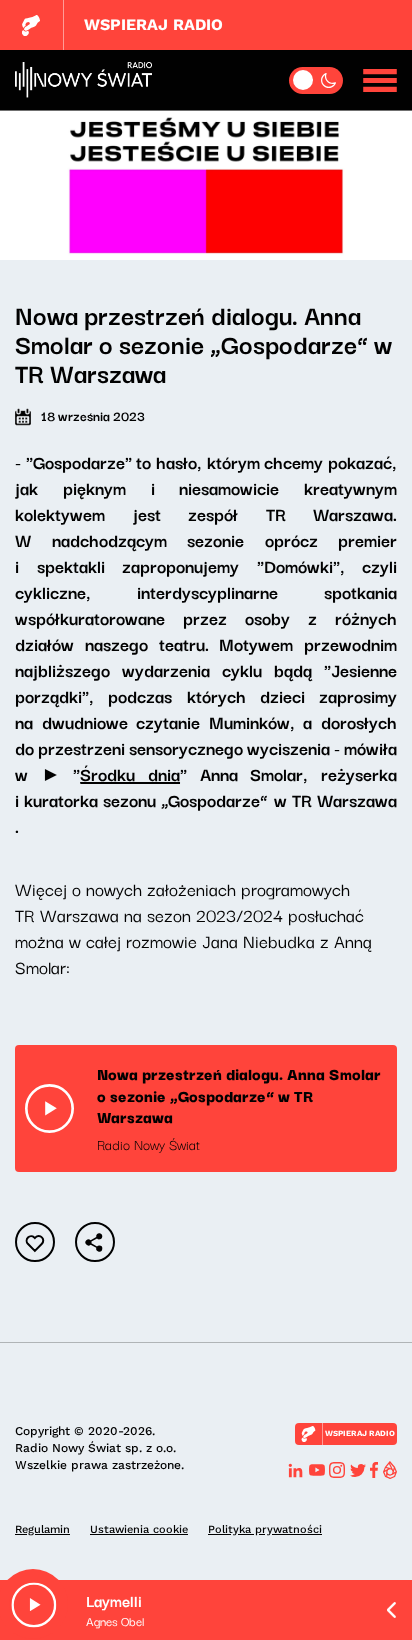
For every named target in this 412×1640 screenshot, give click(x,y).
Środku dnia (130, 773)
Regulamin (42, 1529)
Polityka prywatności (265, 1529)
